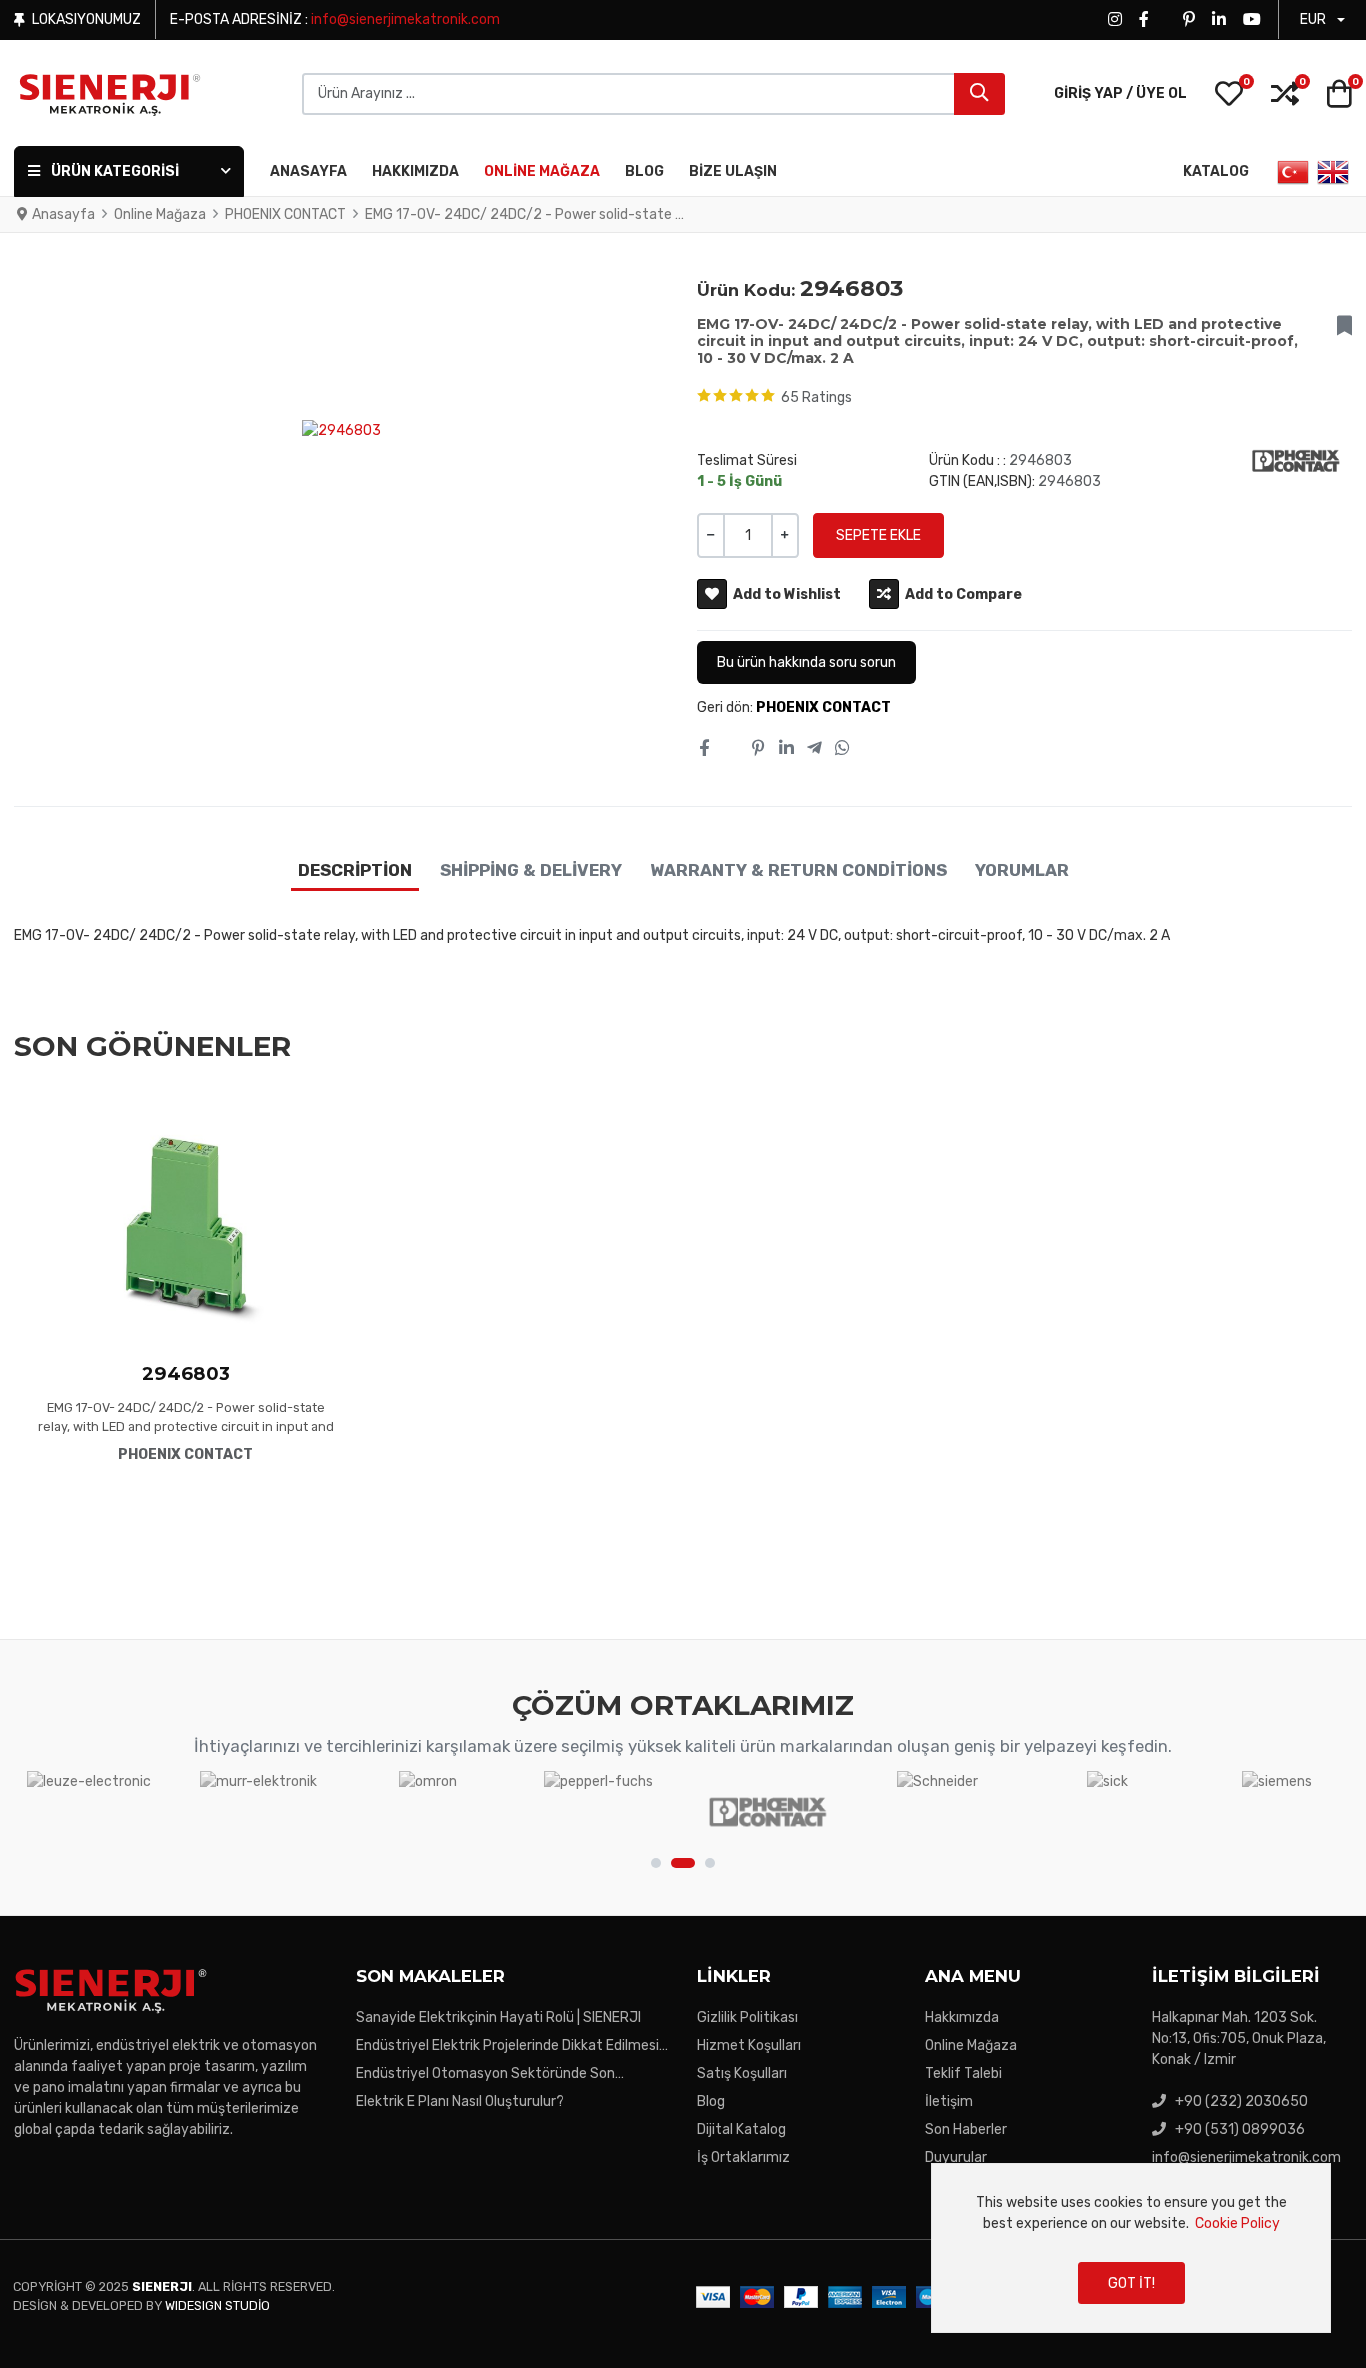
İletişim (949, 2101)
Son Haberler (966, 2129)
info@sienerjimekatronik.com (405, 19)
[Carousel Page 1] (656, 1863)
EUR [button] (1313, 19)
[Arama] (979, 94)
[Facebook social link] (703, 748)
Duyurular (956, 2157)
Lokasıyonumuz (86, 20)
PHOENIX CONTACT (823, 707)
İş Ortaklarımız (743, 2157)
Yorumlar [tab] (1022, 870)
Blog (711, 2101)
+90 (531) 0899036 (1240, 2129)
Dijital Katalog (741, 2129)
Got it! (1131, 2283)
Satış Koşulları (742, 2073)
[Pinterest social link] (759, 748)
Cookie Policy (1237, 2223)
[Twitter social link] (730, 748)
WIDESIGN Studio (217, 2305)
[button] (1229, 94)
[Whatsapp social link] (843, 748)
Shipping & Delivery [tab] (531, 870)
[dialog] (1131, 2248)
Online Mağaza (971, 2045)
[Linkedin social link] (786, 748)
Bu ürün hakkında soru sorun (806, 662)
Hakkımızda (962, 2017)
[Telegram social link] (814, 748)
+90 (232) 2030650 (1241, 2101)
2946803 (186, 1373)
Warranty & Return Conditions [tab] (798, 870)
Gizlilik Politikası (747, 2017)
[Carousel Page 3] (710, 1863)
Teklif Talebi (963, 2073)
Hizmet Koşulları (749, 2045)
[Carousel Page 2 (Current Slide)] (683, 1863)
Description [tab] (355, 870)
